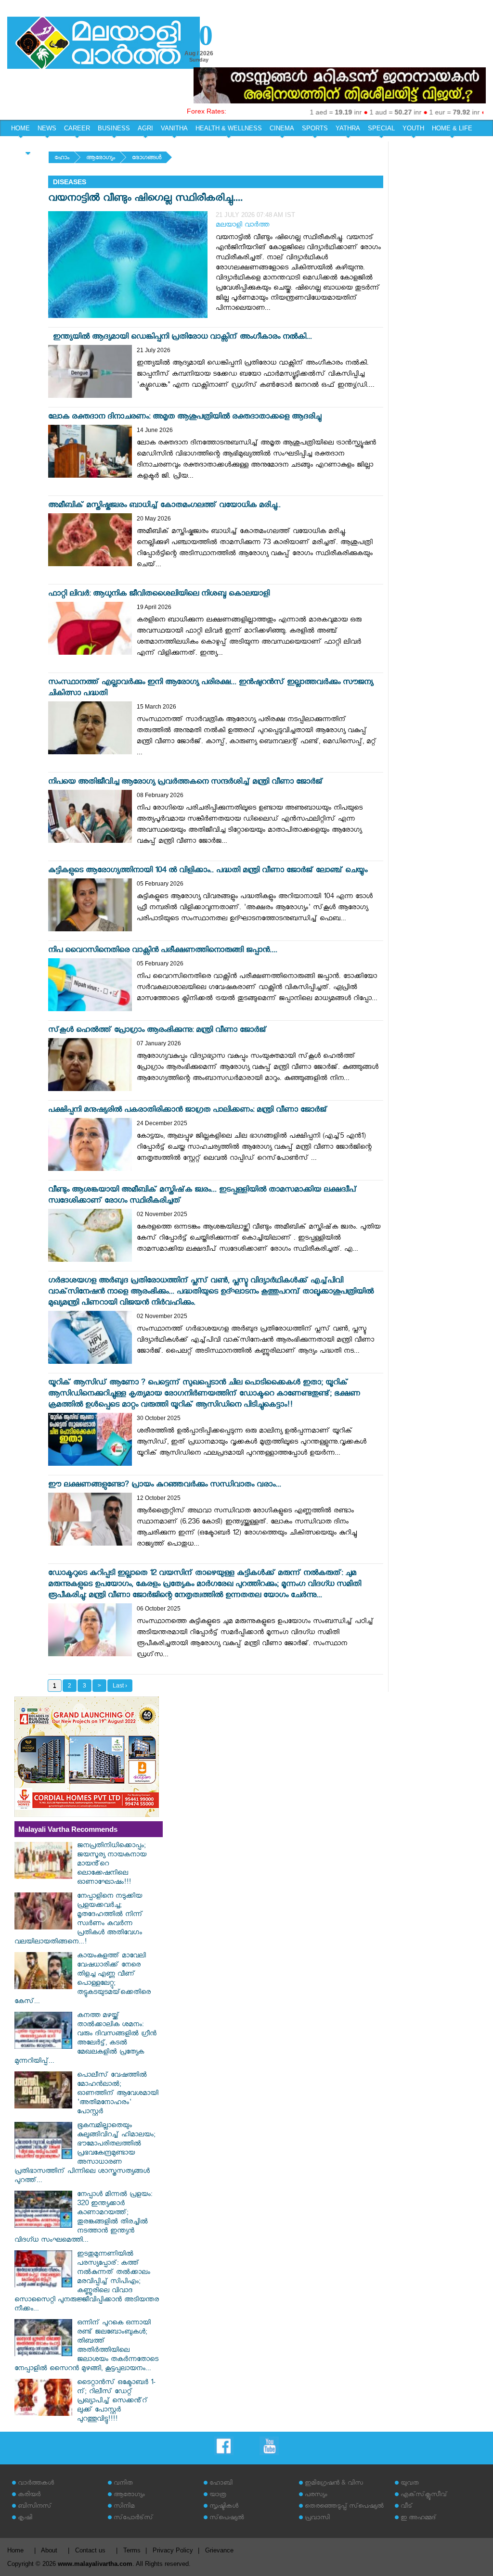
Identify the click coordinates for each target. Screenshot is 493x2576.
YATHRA (348, 128)
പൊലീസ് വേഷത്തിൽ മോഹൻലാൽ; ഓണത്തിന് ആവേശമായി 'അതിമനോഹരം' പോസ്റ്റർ (118, 2094)
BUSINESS (114, 128)
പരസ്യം (316, 2495)
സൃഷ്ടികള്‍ (224, 2507)
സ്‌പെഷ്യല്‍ (227, 2519)
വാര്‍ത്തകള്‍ (36, 2484)
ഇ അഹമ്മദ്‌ (418, 2519)
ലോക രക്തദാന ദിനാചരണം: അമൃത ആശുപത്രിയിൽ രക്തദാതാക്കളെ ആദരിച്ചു (185, 418)
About (49, 2550)
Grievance (219, 2550)
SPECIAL (381, 128)
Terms (132, 2550)
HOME (20, 128)
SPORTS (315, 128)
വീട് (407, 2507)
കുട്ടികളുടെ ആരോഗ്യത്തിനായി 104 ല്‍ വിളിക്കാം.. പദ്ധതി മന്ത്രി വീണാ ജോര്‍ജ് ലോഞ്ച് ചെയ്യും (208, 871)
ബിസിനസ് (35, 2507)
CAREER (77, 128)
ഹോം (62, 159)
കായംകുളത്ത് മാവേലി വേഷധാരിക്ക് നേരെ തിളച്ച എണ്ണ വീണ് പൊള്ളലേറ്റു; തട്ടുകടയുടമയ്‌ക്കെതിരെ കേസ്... (83, 1980)
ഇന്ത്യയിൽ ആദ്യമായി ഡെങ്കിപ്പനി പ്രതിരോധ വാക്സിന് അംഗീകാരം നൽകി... (180, 338)
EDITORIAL (28, 145)
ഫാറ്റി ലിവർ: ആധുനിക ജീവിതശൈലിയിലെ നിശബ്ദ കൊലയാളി (159, 595)
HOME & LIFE (452, 128)
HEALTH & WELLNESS (229, 128)
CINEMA (282, 128)
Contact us (90, 2550)
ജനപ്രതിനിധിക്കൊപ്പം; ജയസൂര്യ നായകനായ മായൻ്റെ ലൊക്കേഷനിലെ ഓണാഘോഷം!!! (112, 1865)
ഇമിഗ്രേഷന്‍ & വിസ (334, 2484)
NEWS (47, 128)
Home (15, 2550)
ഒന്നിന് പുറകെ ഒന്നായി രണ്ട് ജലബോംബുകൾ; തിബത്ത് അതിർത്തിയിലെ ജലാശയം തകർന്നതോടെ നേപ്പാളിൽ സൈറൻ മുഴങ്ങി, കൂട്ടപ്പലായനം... (86, 2347)
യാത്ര (218, 2495)
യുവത (410, 2484)
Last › (120, 1686)
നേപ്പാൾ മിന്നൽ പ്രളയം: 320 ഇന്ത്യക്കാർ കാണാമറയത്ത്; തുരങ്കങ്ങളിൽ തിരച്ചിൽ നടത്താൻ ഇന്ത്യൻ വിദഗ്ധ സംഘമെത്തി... (83, 2218)
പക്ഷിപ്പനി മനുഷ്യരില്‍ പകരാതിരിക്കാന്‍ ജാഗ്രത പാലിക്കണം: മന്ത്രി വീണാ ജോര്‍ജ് (188, 1111)
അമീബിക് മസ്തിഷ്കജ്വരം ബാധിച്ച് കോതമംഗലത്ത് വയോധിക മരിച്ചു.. (164, 506)
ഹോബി (221, 2484)
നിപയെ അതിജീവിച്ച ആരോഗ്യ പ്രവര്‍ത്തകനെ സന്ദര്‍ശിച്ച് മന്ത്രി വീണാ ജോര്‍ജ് (186, 783)
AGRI (145, 128)
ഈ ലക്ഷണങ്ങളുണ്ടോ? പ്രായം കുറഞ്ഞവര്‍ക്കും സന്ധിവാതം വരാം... (165, 1486)
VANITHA (174, 128)
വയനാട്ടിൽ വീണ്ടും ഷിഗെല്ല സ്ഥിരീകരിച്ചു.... (145, 199)
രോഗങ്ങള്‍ (147, 159)
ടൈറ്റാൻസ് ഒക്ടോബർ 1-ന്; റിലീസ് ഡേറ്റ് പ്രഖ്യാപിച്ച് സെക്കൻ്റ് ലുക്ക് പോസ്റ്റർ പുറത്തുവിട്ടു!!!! (116, 2402)
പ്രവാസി (317, 2519)
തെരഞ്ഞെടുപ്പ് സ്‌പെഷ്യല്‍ (344, 2507)
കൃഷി (25, 2519)
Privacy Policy (173, 2550)
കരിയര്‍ (29, 2495)
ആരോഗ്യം (101, 159)
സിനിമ (124, 2507)
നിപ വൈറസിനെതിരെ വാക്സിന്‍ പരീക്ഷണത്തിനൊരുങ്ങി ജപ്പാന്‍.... (163, 951)
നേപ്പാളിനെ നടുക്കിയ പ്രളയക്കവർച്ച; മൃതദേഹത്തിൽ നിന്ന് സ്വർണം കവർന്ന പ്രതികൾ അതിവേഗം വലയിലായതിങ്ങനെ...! (79, 1920)
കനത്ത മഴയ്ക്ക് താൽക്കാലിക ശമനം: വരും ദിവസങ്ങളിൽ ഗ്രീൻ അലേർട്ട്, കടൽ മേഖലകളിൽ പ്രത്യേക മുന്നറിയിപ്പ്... (85, 2039)
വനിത (123, 2484)
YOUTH (413, 128)
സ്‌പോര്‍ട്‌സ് (133, 2519)
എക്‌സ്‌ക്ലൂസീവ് (424, 2495)
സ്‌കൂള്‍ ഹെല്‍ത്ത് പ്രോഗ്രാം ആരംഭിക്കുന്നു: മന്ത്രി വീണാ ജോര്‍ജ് (157, 1031)
